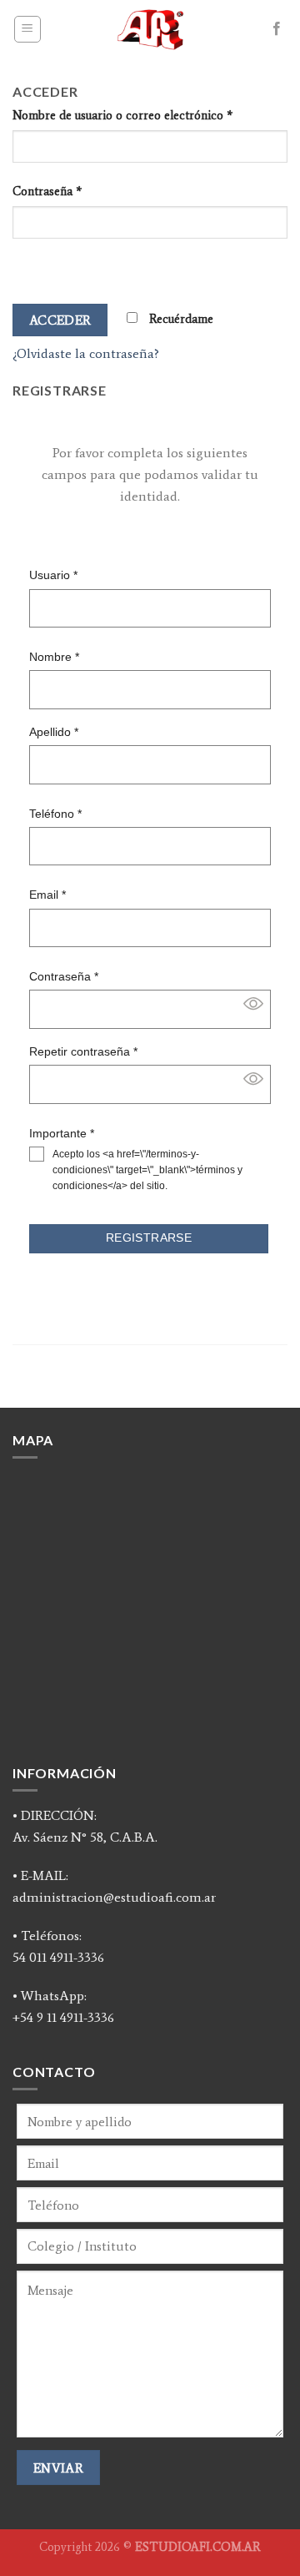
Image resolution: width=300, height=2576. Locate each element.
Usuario (53, 575)
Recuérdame (180, 319)
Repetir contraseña (83, 1051)
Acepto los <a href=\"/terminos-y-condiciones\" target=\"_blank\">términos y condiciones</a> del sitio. (147, 1170)
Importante (62, 1133)
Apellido (54, 732)
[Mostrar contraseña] (29, 268)
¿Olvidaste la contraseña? (86, 353)
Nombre (54, 657)
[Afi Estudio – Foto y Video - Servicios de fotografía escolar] (150, 29)
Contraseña (47, 191)
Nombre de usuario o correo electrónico (122, 115)
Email (47, 895)
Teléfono (55, 814)
